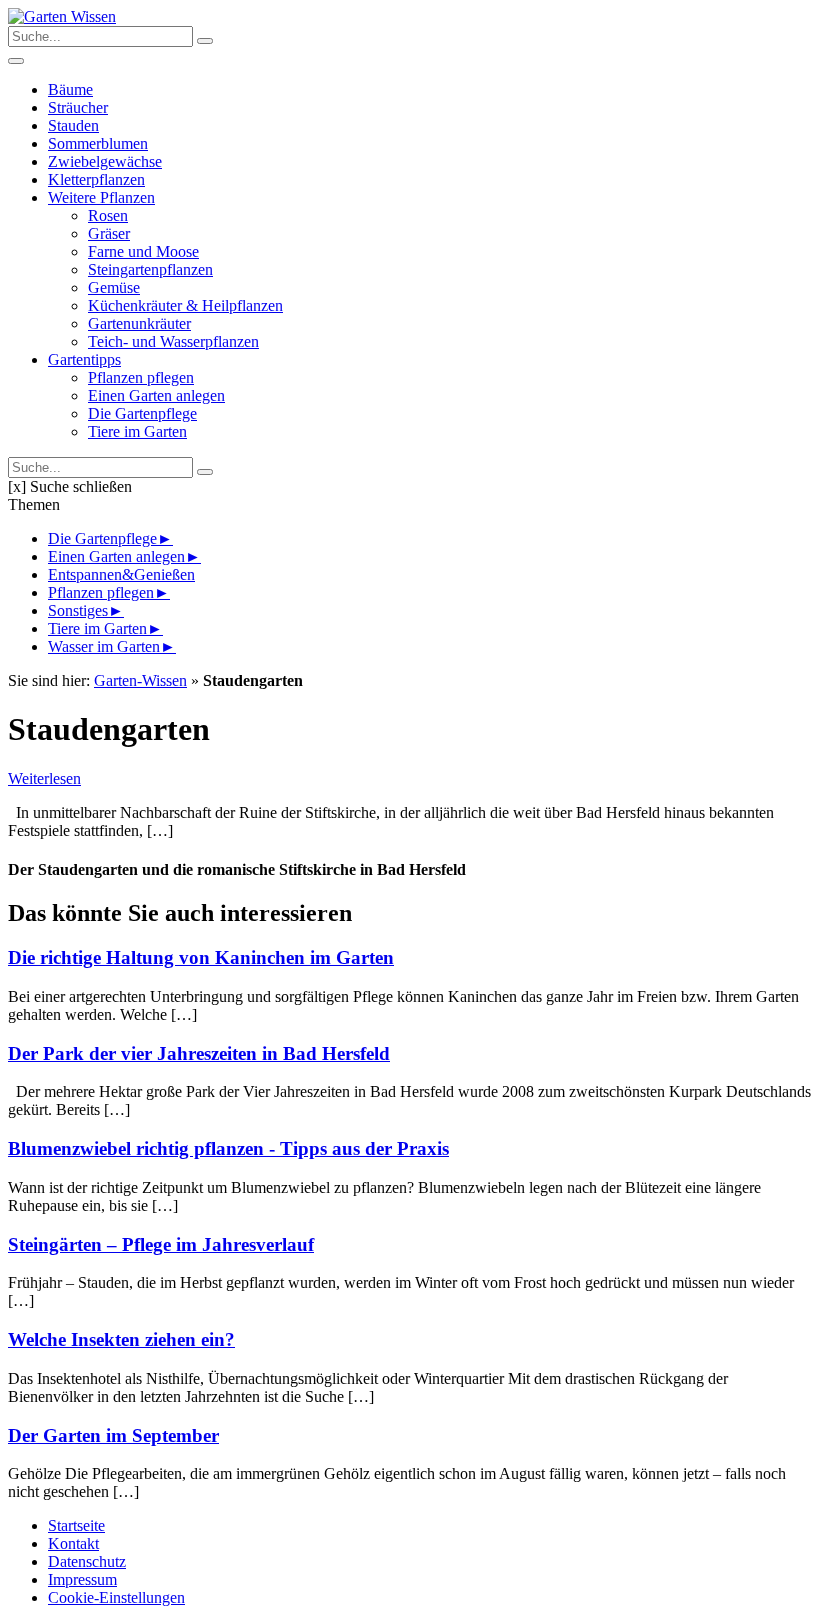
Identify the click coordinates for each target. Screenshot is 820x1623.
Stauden (73, 125)
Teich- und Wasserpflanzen (173, 341)
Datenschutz (87, 1561)
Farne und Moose (143, 251)
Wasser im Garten (104, 646)
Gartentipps (84, 359)
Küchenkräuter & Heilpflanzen (185, 305)
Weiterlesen (44, 778)
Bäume (70, 89)
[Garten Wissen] (62, 16)
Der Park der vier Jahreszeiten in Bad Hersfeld (199, 1053)
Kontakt (73, 1543)
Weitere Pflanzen (101, 197)
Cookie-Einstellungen (116, 1597)
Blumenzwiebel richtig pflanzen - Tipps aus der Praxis (228, 1148)
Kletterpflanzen (96, 179)
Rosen (108, 215)
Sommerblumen (98, 143)
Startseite (76, 1525)
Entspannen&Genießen (121, 574)
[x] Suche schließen (70, 486)
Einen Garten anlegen (156, 395)
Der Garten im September (113, 1435)
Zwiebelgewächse (105, 161)
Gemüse (114, 287)
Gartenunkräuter (139, 323)
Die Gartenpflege (142, 413)
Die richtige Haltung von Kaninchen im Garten (201, 957)
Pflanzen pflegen (141, 377)
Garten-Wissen (140, 680)
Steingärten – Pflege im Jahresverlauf (161, 1244)
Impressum (82, 1579)
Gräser (109, 233)
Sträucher (78, 107)
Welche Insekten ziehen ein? (121, 1339)
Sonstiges (78, 610)
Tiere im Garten (137, 431)
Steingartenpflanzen (150, 269)
